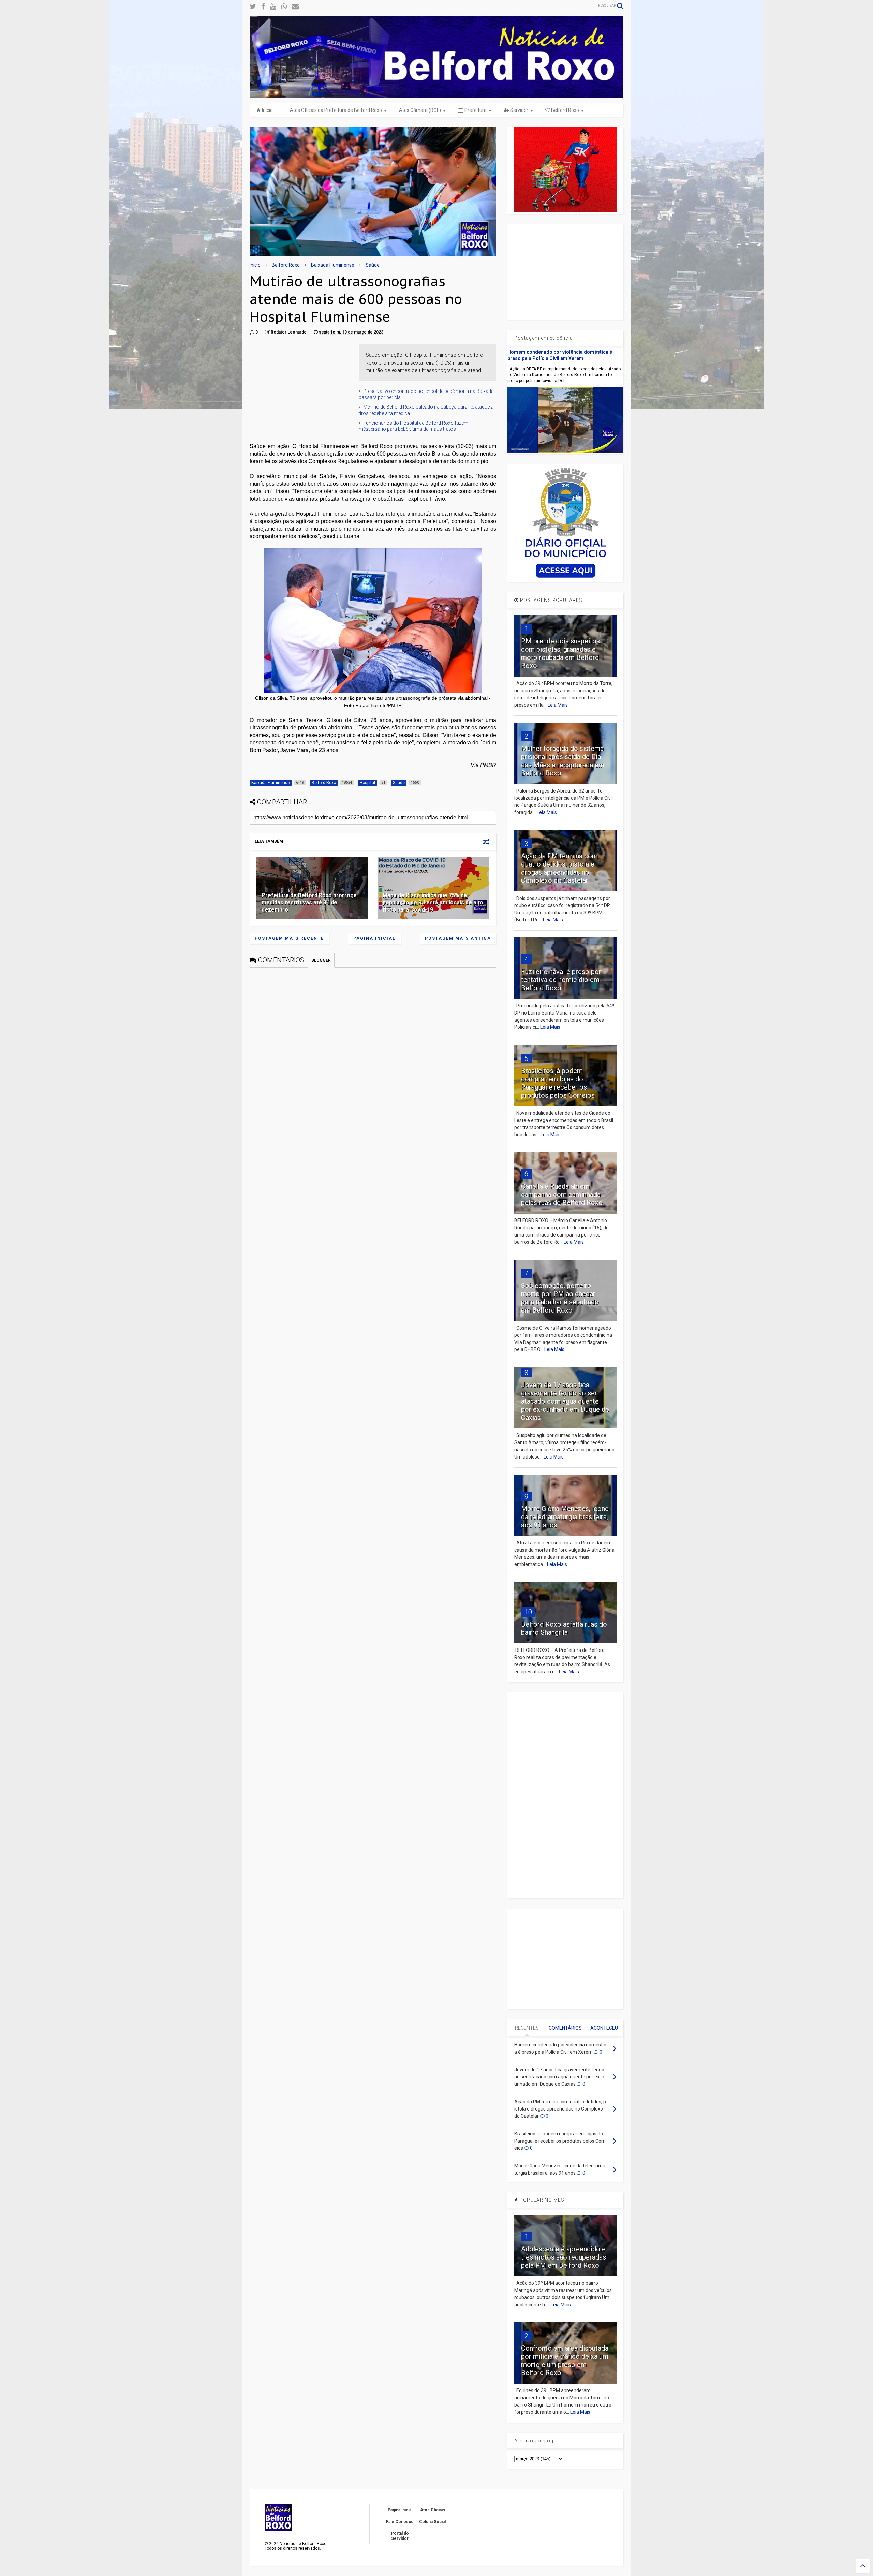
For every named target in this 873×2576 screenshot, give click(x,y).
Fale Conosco (400, 2522)
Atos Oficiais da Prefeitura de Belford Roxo (336, 110)
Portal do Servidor (400, 2536)
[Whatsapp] (284, 7)
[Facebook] (263, 7)
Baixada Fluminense (333, 265)
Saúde (373, 265)
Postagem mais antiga (458, 938)
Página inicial (374, 938)
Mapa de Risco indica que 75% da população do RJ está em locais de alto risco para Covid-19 (433, 902)
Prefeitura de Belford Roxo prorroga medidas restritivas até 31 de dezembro (309, 902)
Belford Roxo (565, 110)
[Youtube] (273, 7)
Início (267, 110)
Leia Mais (558, 705)
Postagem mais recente (289, 938)
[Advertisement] (301, 387)
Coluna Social (432, 2522)
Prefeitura (475, 110)
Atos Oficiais (433, 2510)
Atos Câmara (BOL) (420, 110)
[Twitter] (253, 7)
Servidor (519, 110)
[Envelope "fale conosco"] (295, 7)
